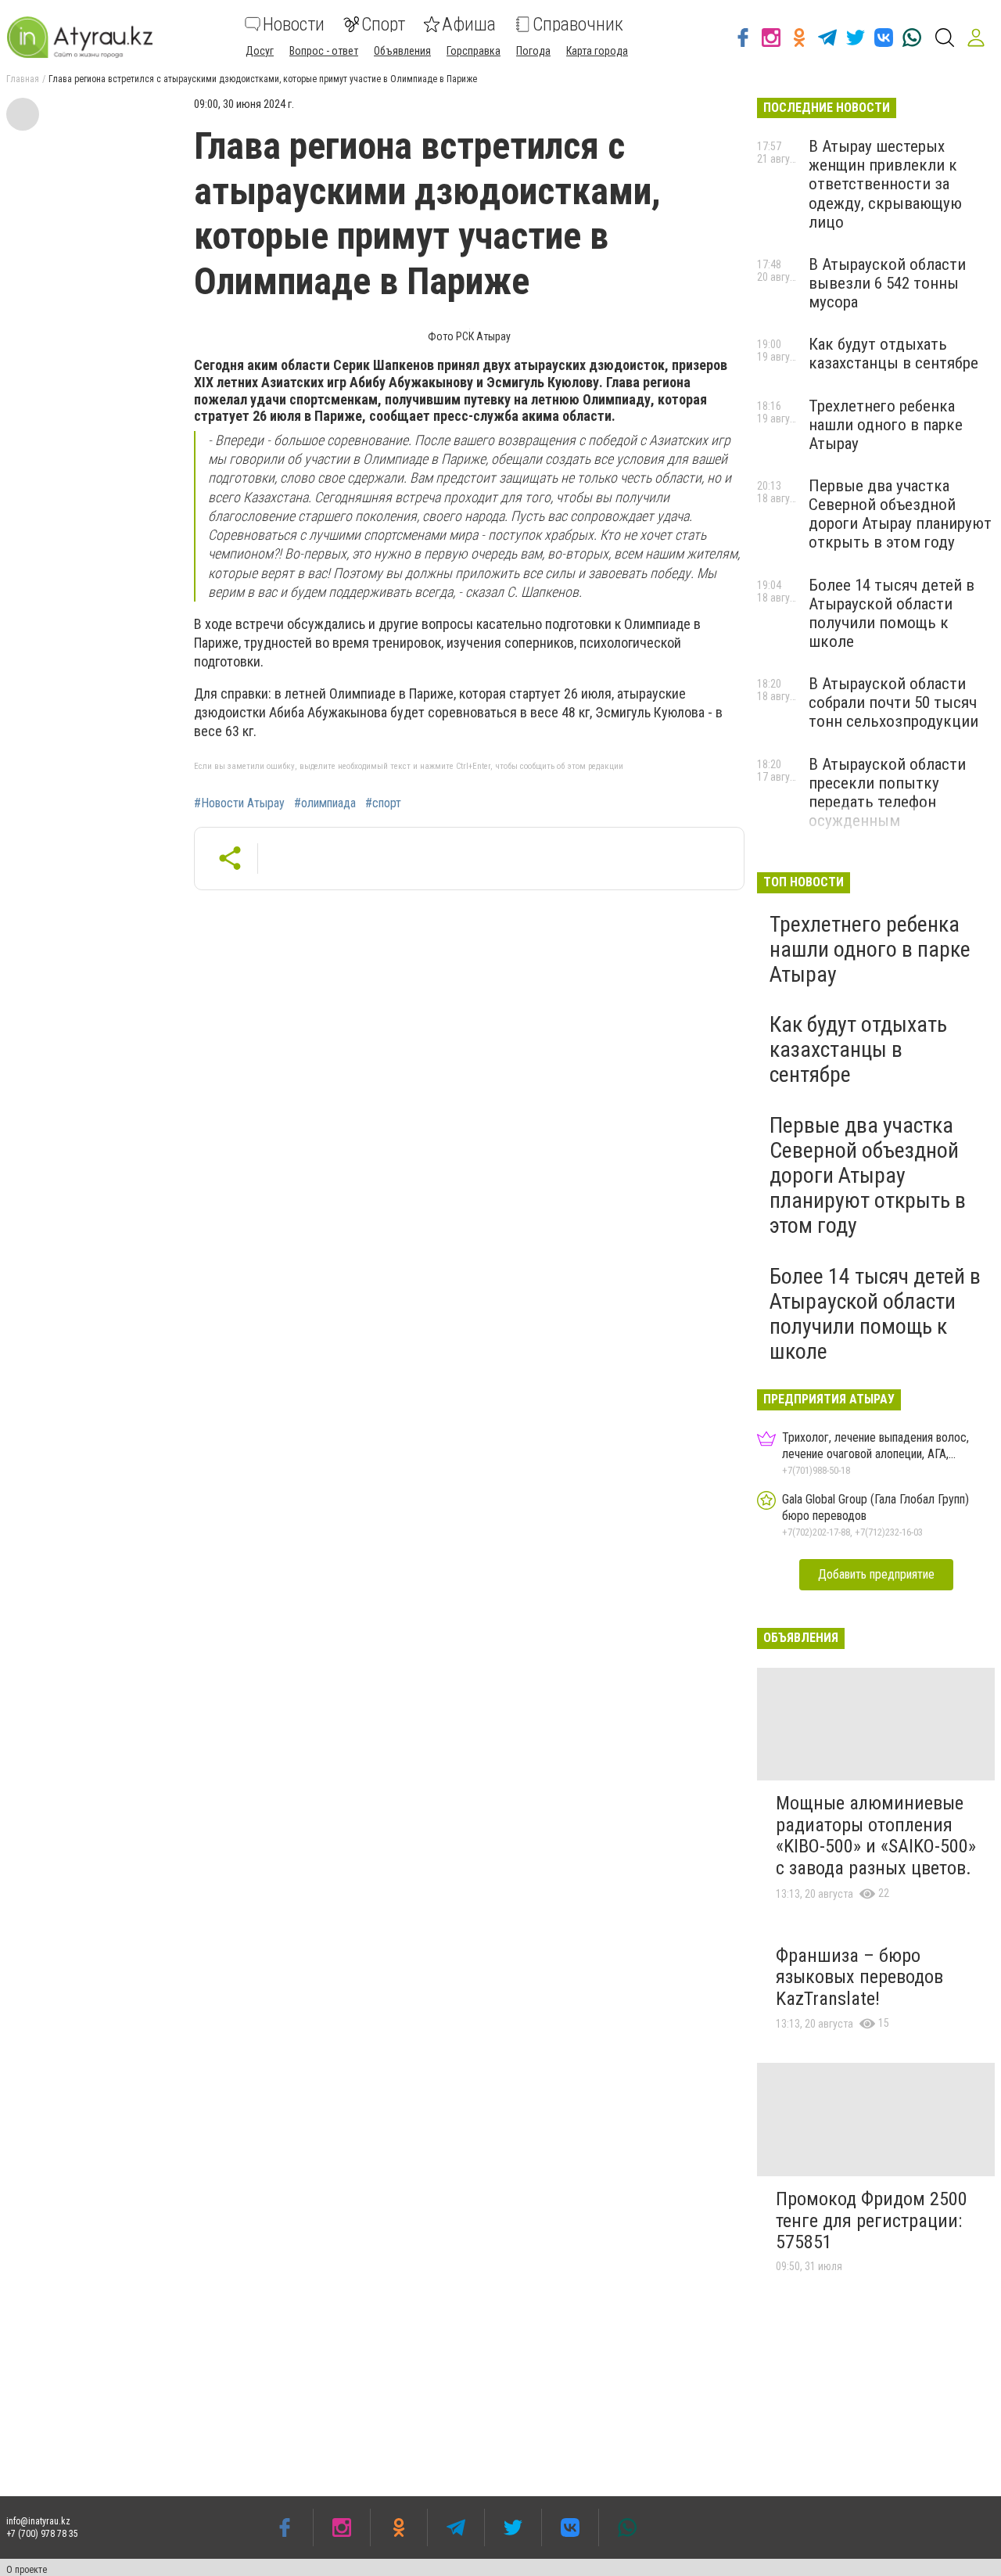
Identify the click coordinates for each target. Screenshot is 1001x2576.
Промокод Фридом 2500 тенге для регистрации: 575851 (872, 2220)
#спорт (383, 803)
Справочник (578, 24)
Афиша (469, 24)
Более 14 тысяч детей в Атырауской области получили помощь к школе (892, 613)
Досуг (260, 51)
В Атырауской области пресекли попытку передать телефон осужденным (887, 792)
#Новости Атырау (239, 803)
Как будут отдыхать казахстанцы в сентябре (893, 354)
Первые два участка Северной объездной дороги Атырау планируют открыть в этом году (900, 514)
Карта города (597, 51)
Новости (294, 24)
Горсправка (474, 51)
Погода (533, 51)
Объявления (402, 51)
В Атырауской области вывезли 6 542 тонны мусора (887, 283)
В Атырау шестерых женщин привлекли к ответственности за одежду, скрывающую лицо (885, 184)
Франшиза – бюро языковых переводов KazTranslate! (859, 1977)
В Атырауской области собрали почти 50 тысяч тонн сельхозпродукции (893, 702)
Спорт (383, 24)
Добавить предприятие (876, 1574)
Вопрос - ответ (324, 51)
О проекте (27, 2570)
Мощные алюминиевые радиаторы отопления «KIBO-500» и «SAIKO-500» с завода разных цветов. (876, 1836)
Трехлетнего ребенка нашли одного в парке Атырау (886, 425)
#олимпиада (325, 803)
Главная (23, 79)
